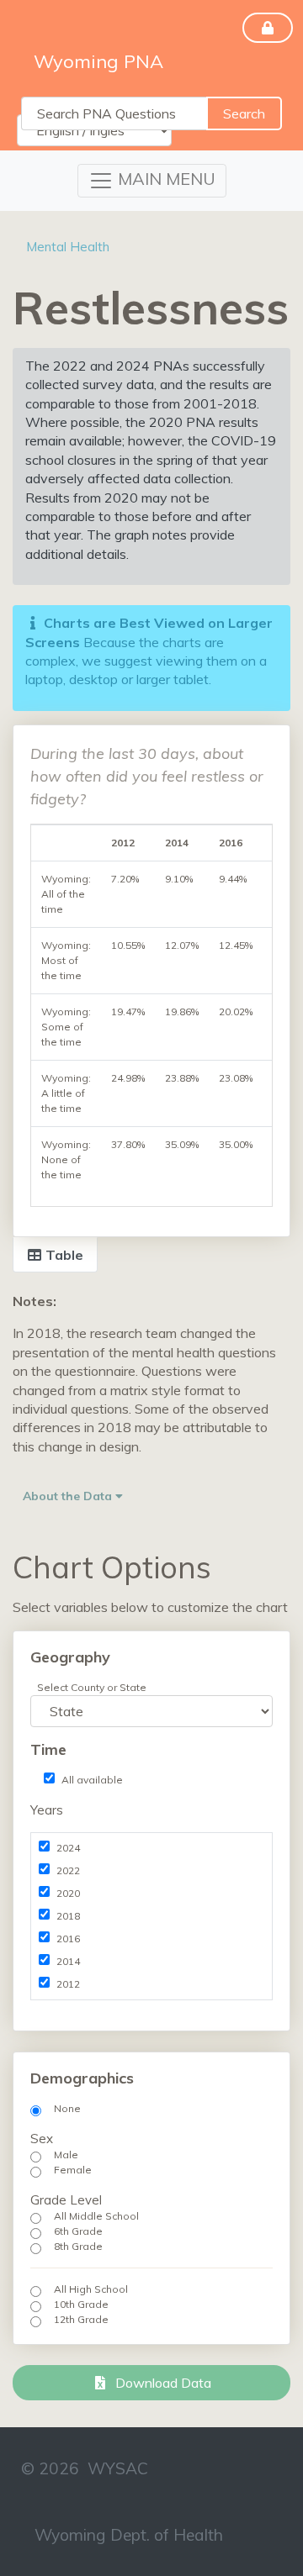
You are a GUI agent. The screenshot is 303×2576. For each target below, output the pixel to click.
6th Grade (78, 2231)
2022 (68, 1870)
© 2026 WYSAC (85, 2468)
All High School (91, 2289)
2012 (68, 1984)
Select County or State (92, 1687)
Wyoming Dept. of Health (129, 2535)
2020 (68, 1893)
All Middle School (96, 2216)
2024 (68, 1848)
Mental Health (68, 247)
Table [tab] (63, 1255)
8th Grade (78, 2246)
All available (92, 1780)
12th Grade (81, 2319)
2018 (68, 1916)
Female (73, 2170)
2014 (68, 1961)
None (67, 2108)
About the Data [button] (69, 1496)
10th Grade (81, 2304)
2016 (68, 1939)
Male (66, 2155)
